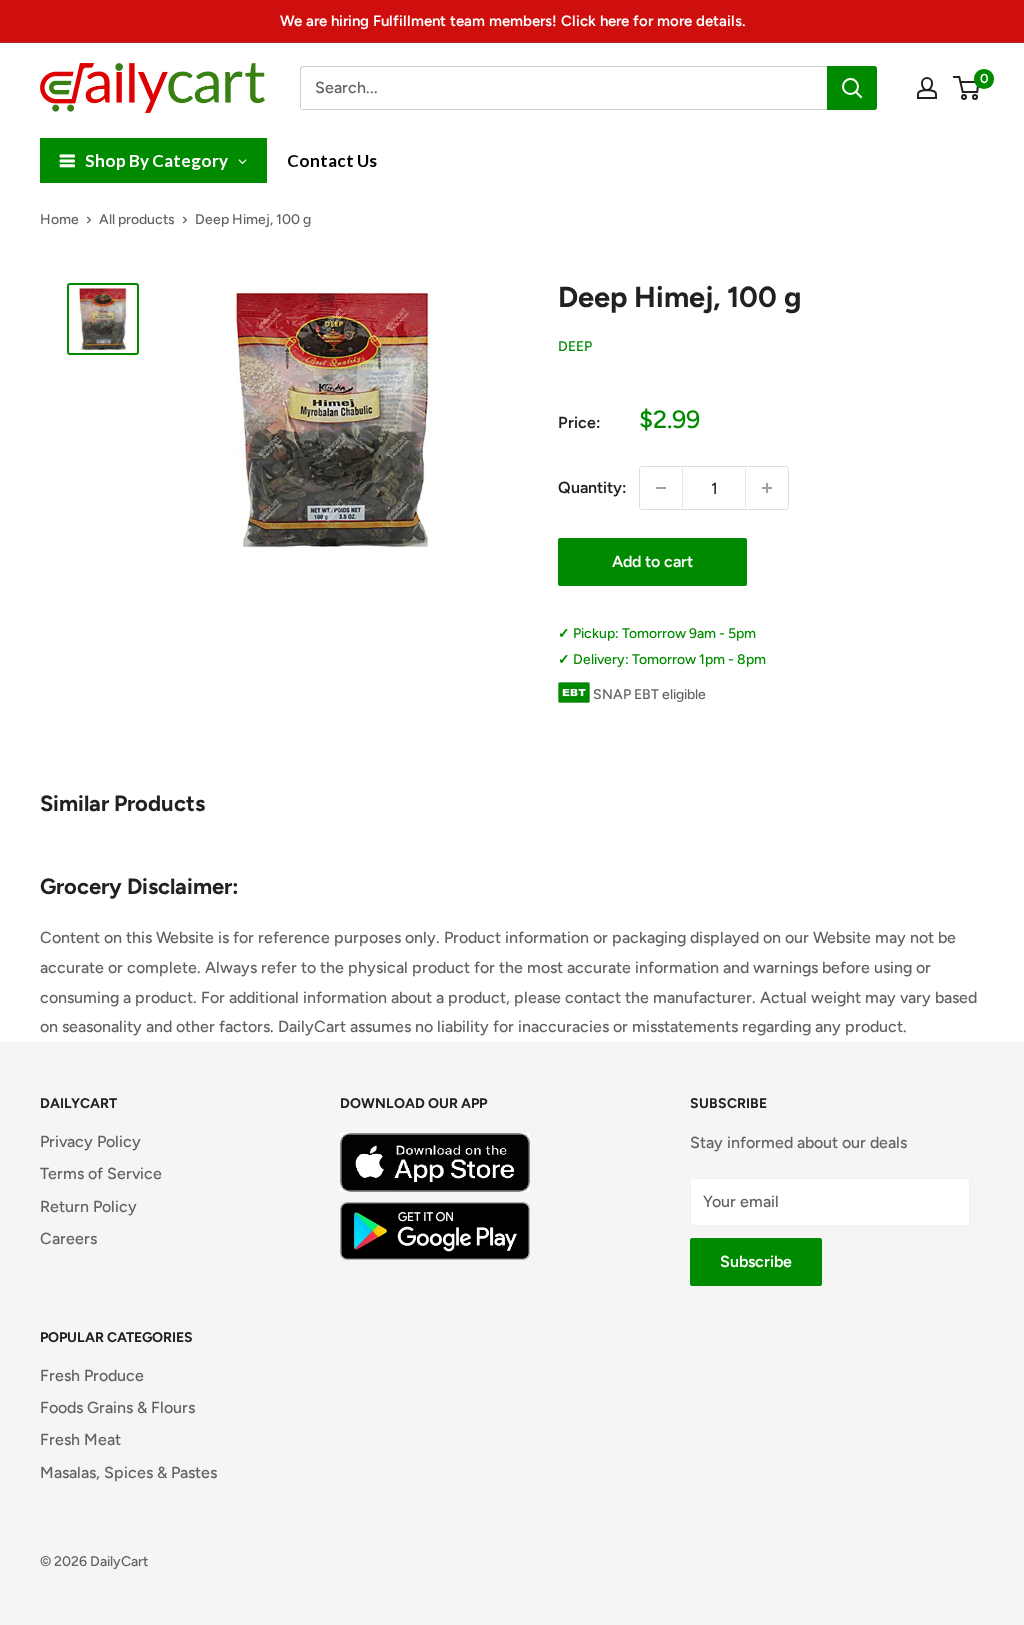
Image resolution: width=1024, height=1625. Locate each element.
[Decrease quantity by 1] (661, 488)
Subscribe (756, 1261)
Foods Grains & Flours (117, 1407)
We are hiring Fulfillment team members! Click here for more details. (512, 21)
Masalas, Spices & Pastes (128, 1472)
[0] (967, 88)
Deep (575, 346)
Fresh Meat (80, 1439)
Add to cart (652, 561)
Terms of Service (101, 1173)
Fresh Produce (92, 1375)
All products (137, 219)
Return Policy (88, 1206)
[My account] (927, 88)
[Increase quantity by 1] (767, 488)
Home (59, 219)
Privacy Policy (90, 1141)
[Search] (852, 88)
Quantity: (592, 487)
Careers (68, 1238)
